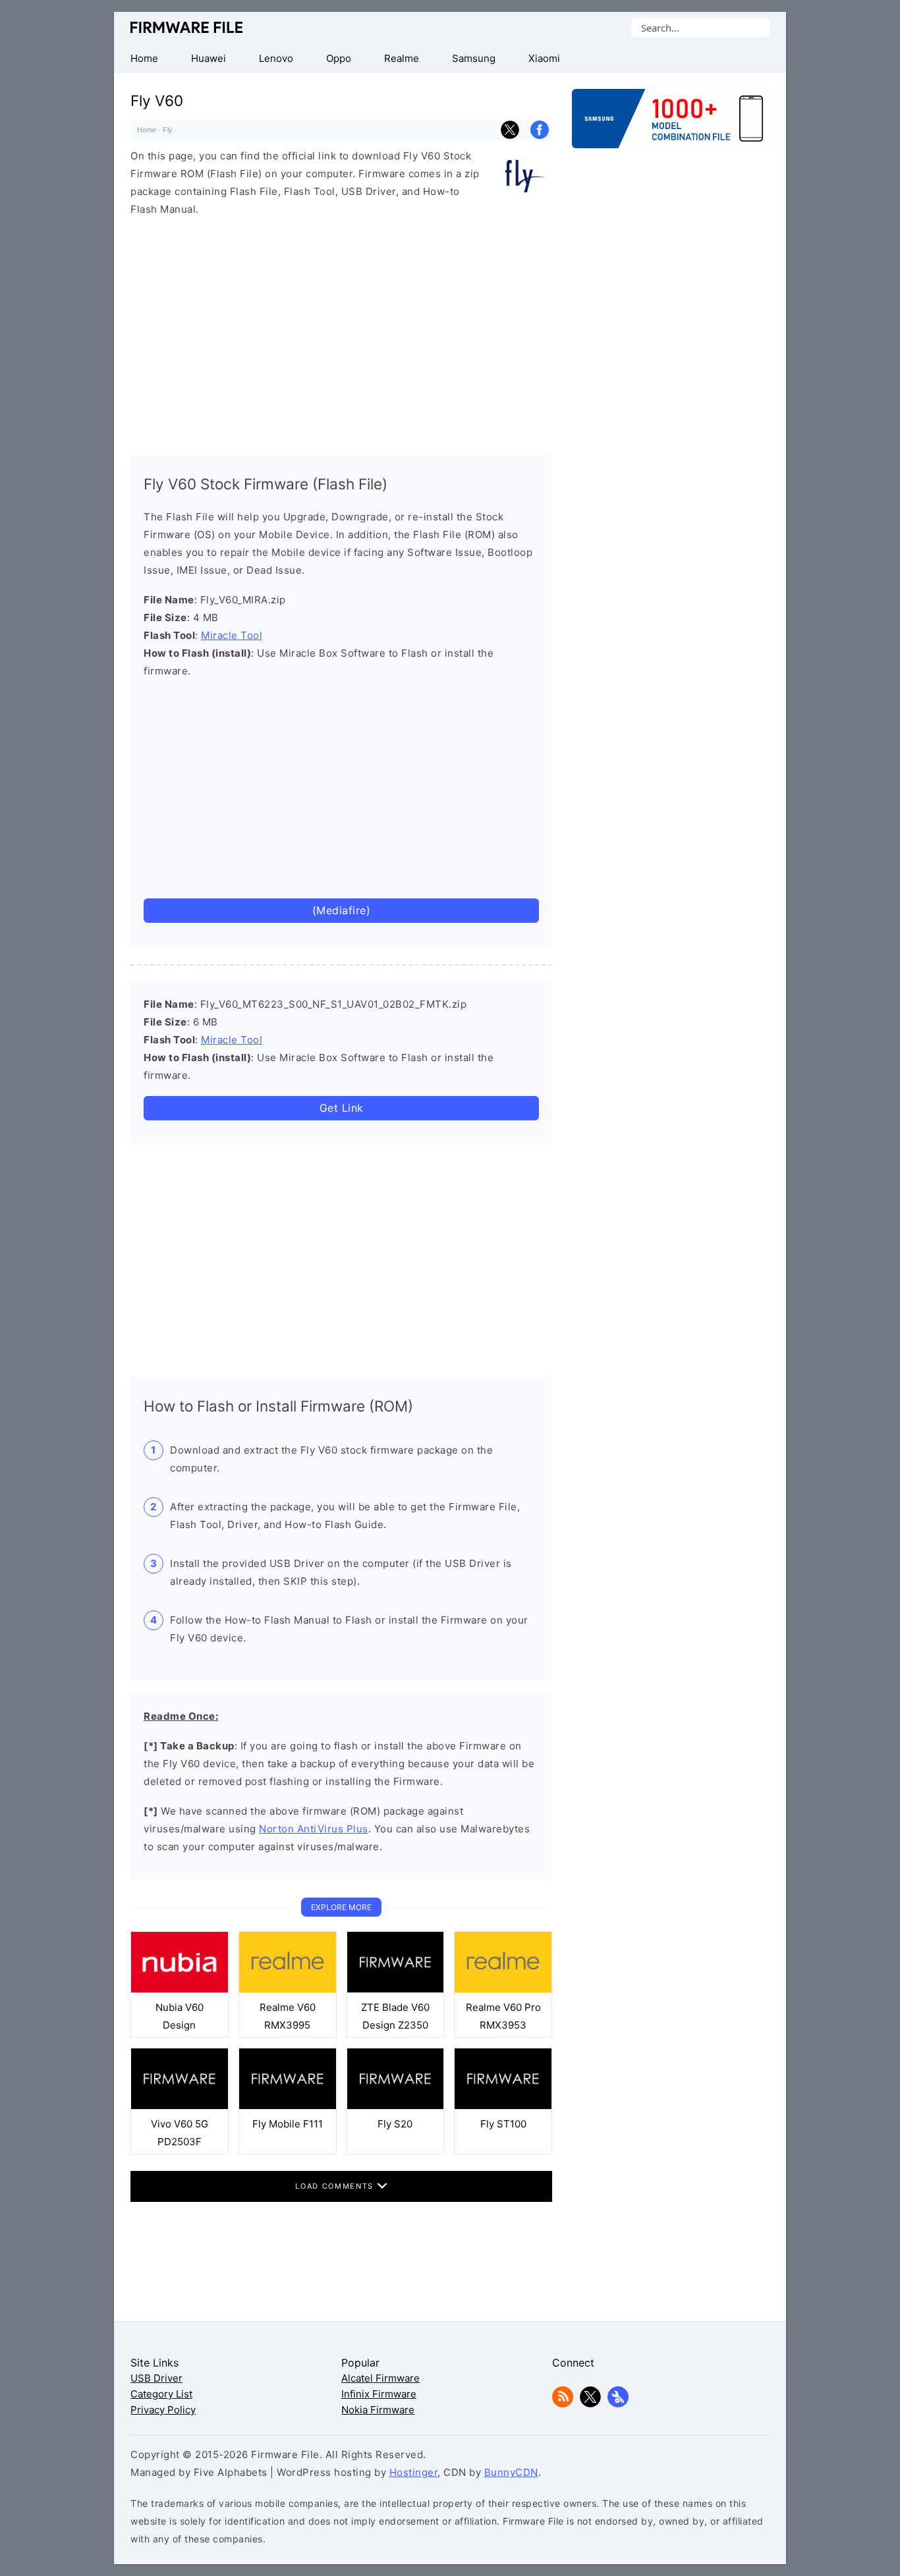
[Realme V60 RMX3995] (288, 1989)
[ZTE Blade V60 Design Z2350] (396, 1989)
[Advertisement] (341, 332)
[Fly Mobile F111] (288, 2106)
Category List (161, 2394)
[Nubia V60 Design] (180, 1989)
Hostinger (414, 2472)
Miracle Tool (232, 635)
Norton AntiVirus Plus (314, 1829)
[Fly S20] (396, 2106)
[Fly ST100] (503, 2106)
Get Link (342, 1108)
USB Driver (156, 2378)
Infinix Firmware (379, 2394)
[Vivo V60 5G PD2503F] (180, 2106)
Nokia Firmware (378, 2410)
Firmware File (187, 27)
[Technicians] (618, 2404)
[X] (590, 2404)
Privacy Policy (163, 2410)
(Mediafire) (342, 910)
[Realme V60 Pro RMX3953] (503, 1989)
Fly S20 (395, 2124)
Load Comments (336, 2186)
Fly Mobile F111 (288, 2124)
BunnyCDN (511, 2472)
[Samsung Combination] (671, 125)
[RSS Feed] (563, 2404)
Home (147, 130)
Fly (168, 130)
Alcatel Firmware (380, 2378)
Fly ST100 (503, 2124)
